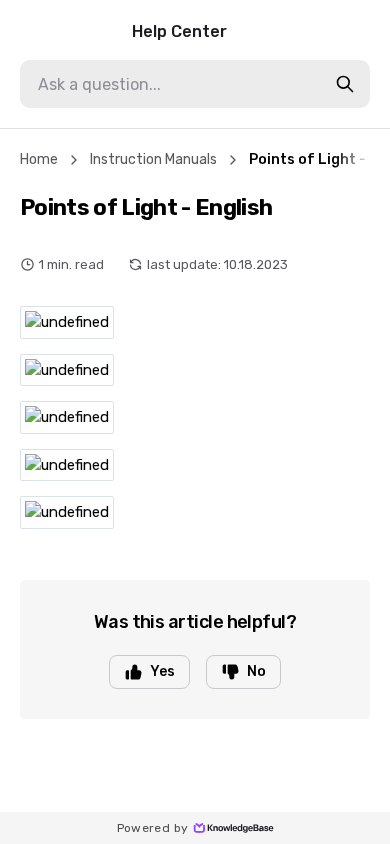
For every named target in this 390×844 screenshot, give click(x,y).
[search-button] (345, 84)
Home (39, 159)
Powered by (153, 828)
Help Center (179, 31)
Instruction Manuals (153, 159)
